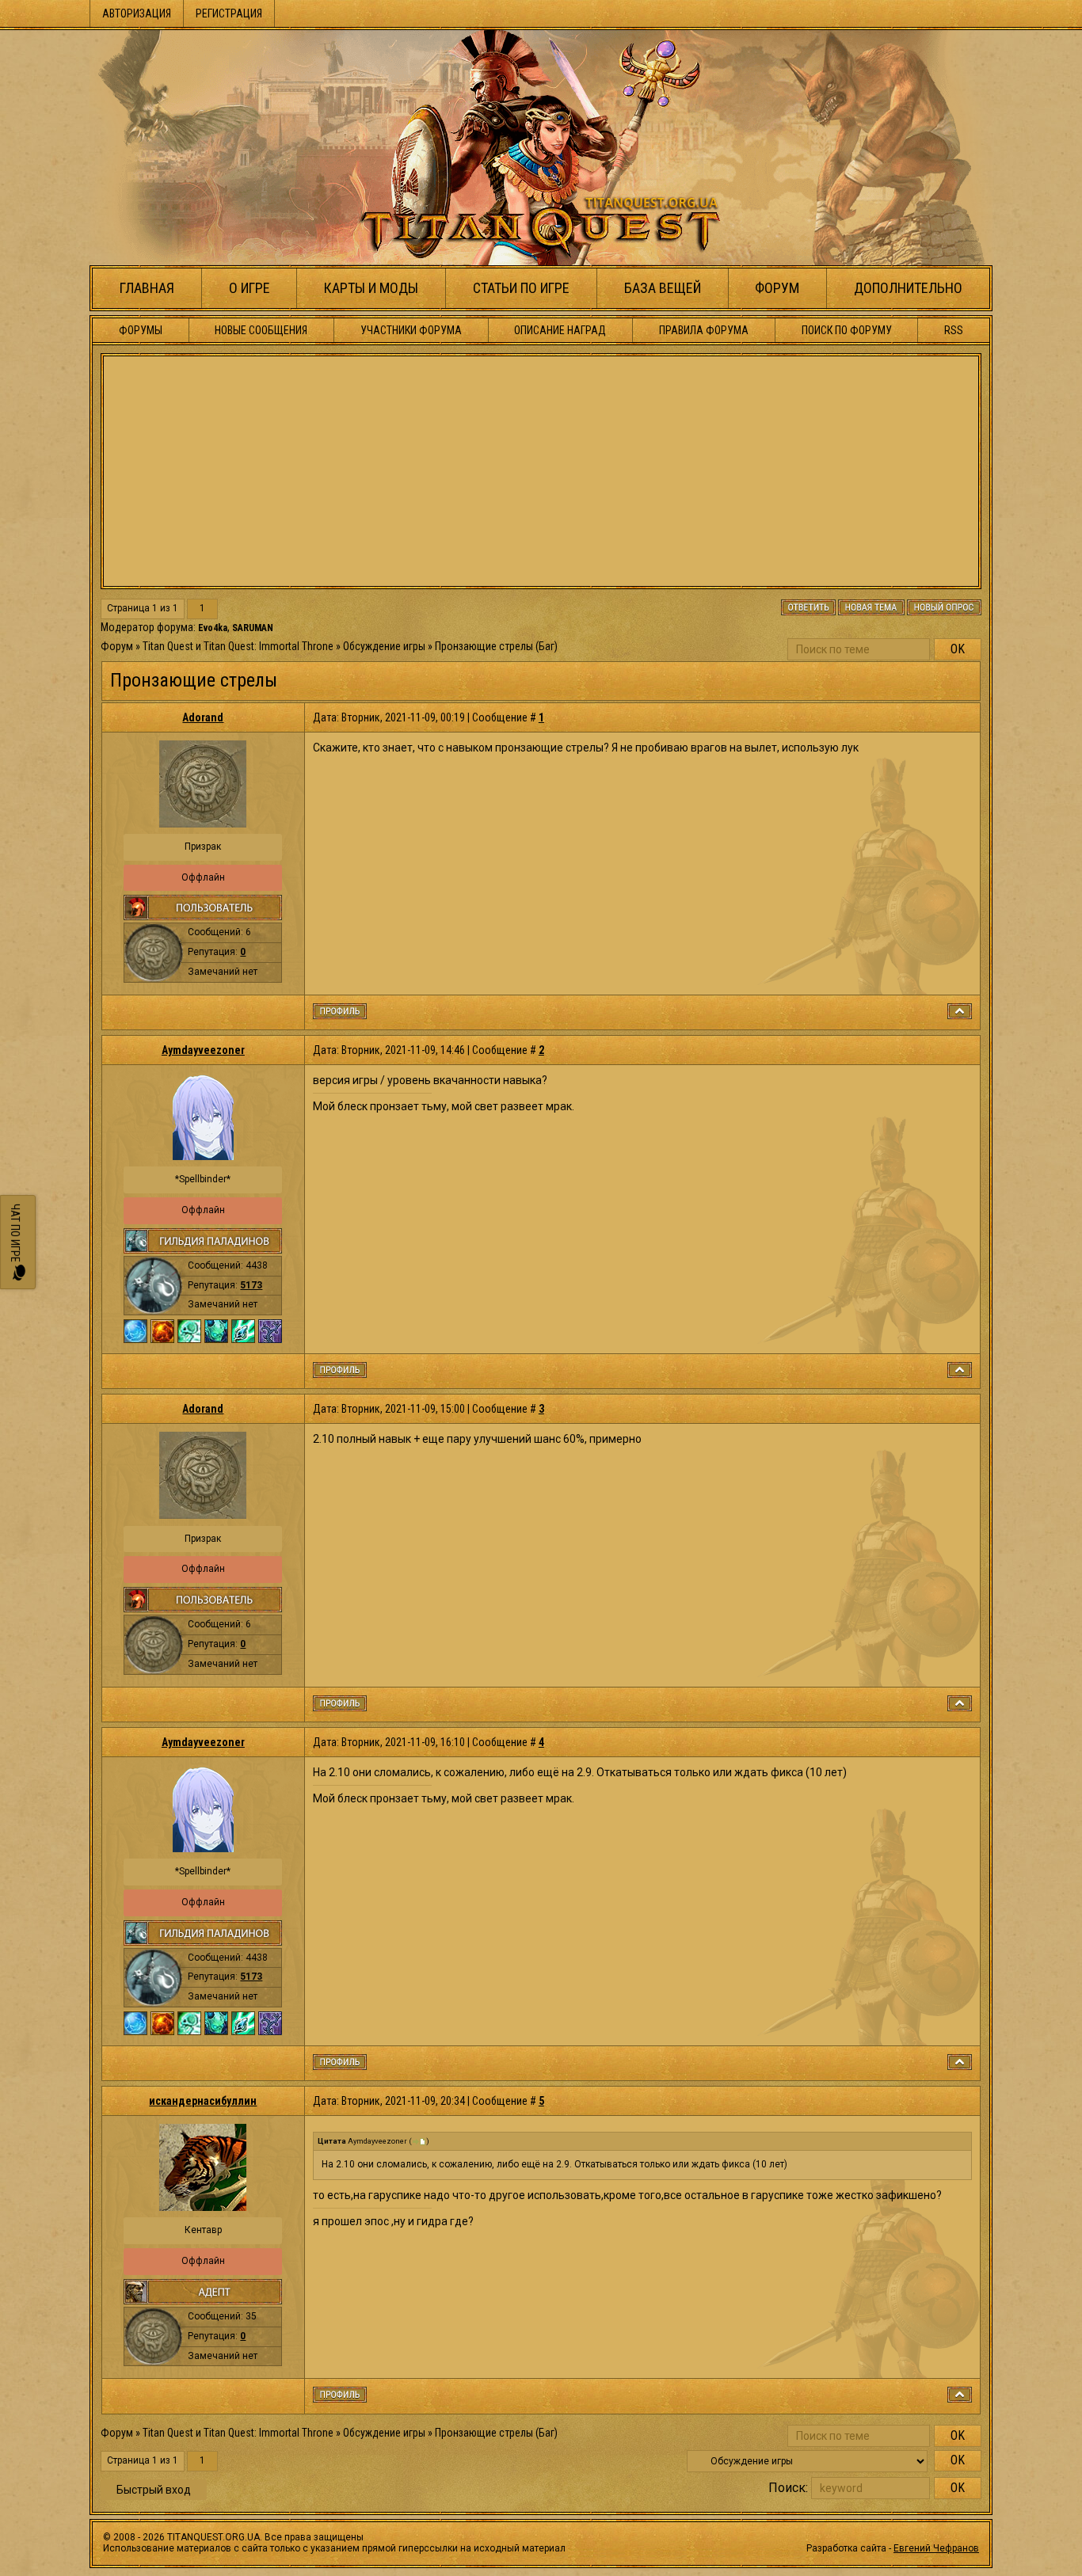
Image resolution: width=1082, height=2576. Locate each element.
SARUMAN (253, 628)
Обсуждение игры (384, 646)
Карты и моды (371, 288)
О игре (250, 288)
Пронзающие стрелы (484, 646)
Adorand (203, 717)
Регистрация (229, 13)
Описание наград (560, 330)
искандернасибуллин (203, 2101)
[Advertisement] (541, 471)
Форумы (141, 330)
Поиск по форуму (847, 330)
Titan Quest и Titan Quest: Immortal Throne (238, 646)
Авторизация (137, 13)
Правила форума (704, 330)
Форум (777, 288)
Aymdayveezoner (203, 1050)
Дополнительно (908, 288)
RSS (954, 330)
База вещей (663, 288)
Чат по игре (15, 1234)
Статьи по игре (521, 288)
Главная (147, 288)
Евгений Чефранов (936, 2548)
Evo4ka (213, 628)
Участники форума (411, 330)
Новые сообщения (261, 330)
